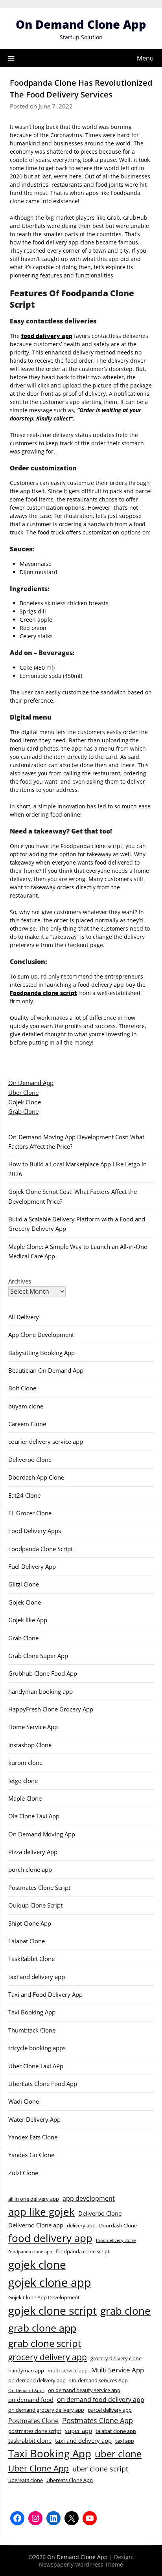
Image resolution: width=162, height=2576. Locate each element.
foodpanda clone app (30, 2252)
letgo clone (23, 1781)
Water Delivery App (34, 2119)
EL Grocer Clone (30, 1513)
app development (89, 2198)
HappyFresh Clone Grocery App (51, 1709)
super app (78, 2431)
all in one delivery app (34, 2199)
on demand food (31, 2400)
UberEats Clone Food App (43, 2084)
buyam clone (26, 1406)
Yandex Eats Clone (33, 2137)
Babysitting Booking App (41, 1353)
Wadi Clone (24, 2101)
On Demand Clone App (81, 24)
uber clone (118, 2454)
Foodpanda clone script (43, 993)
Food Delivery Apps (35, 1531)
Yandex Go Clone (31, 2155)
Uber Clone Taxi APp (36, 2066)
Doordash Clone (118, 2225)
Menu (145, 58)
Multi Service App (118, 2370)
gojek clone (37, 2265)
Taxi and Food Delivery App (45, 1994)
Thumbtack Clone (32, 2030)
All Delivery (24, 1317)
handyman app (26, 2370)
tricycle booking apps (37, 2048)
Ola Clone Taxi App (34, 1816)
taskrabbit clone (30, 2440)
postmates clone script (35, 2431)
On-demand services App (98, 2380)
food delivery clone (116, 2240)
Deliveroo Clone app (36, 2225)
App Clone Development (41, 1335)
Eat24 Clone (24, 1495)
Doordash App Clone (36, 1477)
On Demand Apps (26, 2391)
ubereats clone (26, 2480)
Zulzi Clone (23, 2173)
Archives (20, 1281)
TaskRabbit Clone (31, 1959)
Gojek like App (28, 1620)
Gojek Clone (25, 1102)
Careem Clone (27, 1424)
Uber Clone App (39, 2468)
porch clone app (30, 1869)
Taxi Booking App (32, 2012)
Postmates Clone (33, 2421)
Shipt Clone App (30, 1923)
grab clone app (42, 2328)
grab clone (125, 2311)
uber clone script (100, 2469)
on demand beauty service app (84, 2390)
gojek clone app (50, 2282)
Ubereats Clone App (70, 2480)
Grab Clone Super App (38, 1656)
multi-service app (68, 2370)
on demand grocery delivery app (46, 2410)
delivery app (81, 2225)
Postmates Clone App (98, 2420)
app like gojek (41, 2212)
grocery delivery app (48, 2357)
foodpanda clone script (83, 2251)
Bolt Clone (22, 1388)
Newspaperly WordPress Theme (81, 2564)
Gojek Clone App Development (44, 2297)
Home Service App (33, 1727)
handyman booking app (40, 1691)
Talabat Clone (27, 1941)
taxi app (125, 2441)
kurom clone (25, 1763)
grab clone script (45, 2343)
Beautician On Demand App (46, 1370)
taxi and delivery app (37, 1977)
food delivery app (47, 336)
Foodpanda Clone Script (40, 1549)
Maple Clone (25, 1798)
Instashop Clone (30, 1745)
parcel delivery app (110, 2410)
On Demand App (31, 1083)
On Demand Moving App (42, 1834)
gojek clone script (52, 2310)
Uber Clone (23, 1092)
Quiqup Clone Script (35, 1905)
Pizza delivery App (33, 1852)
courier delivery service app (46, 1441)
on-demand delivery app (37, 2380)
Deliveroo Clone (30, 1460)
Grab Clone (23, 1111)
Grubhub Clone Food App (43, 1673)
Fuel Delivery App (32, 1566)
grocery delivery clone (116, 2358)
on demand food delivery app (101, 2400)
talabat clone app (116, 2431)
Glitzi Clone (24, 1584)
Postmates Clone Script (39, 1887)
